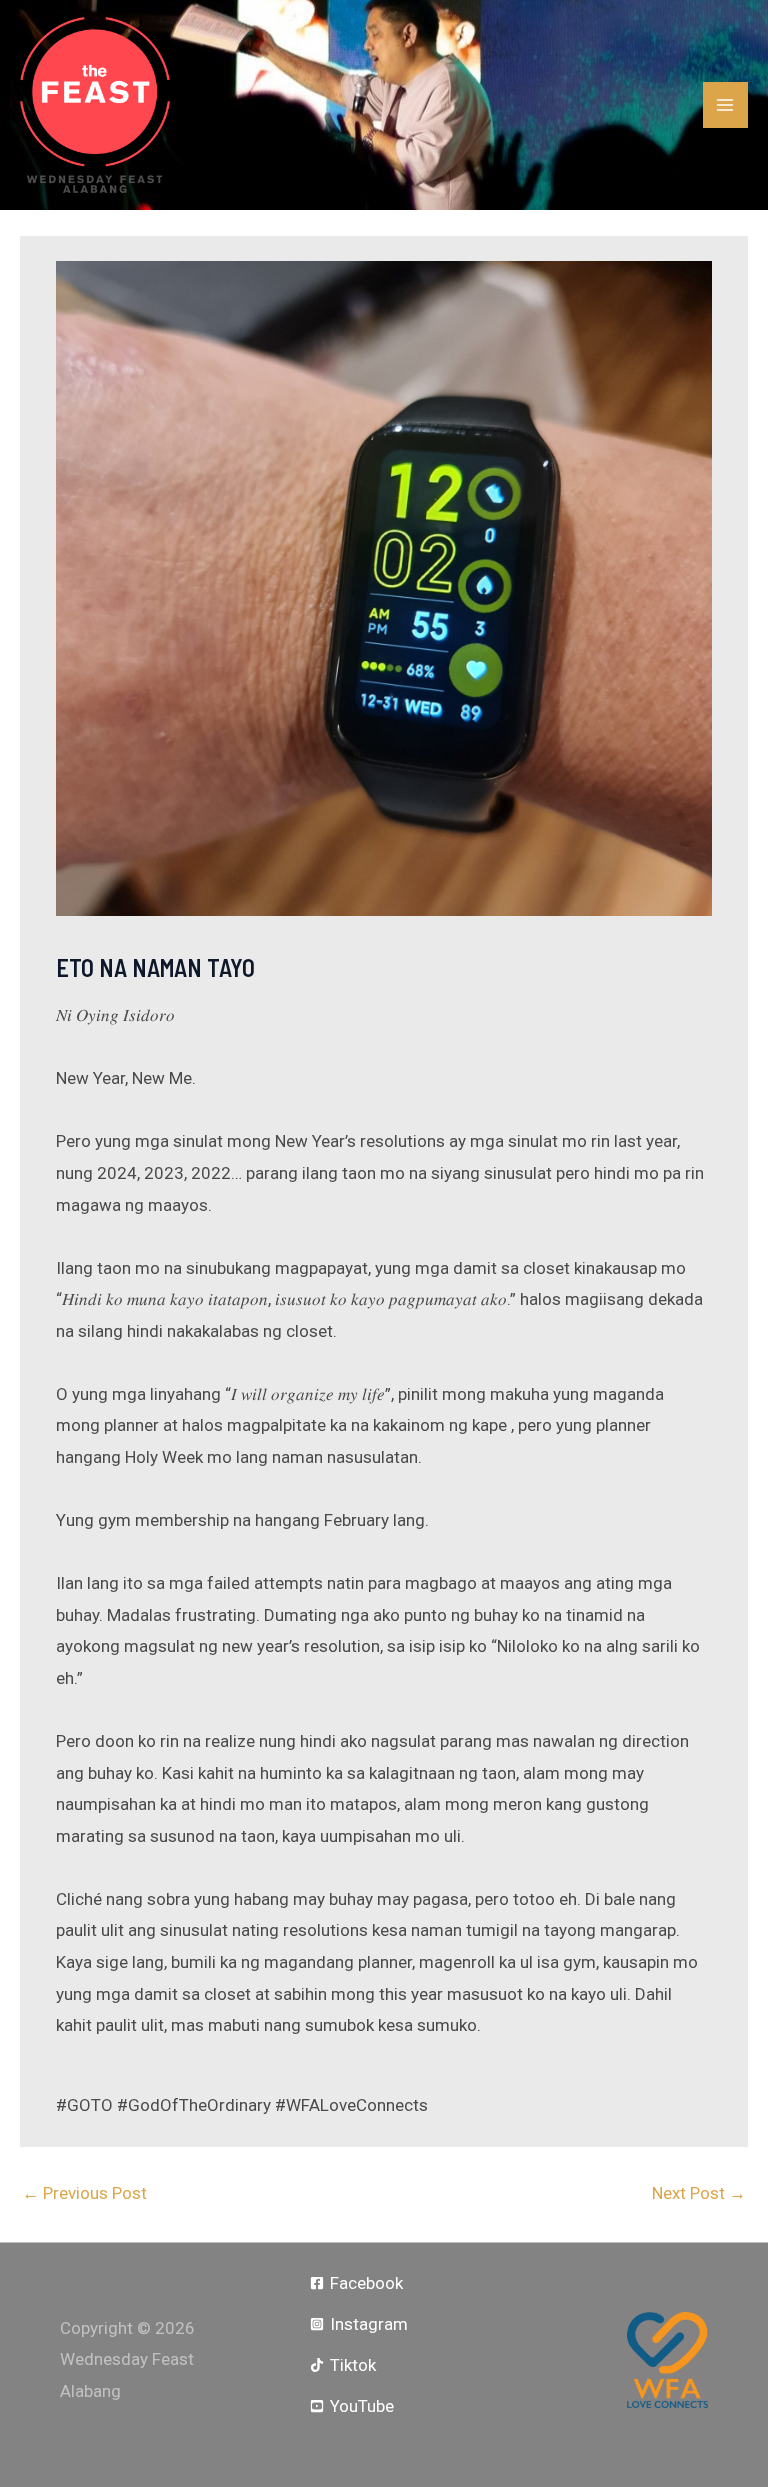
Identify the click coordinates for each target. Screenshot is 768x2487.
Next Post (699, 2193)
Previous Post (84, 2193)
